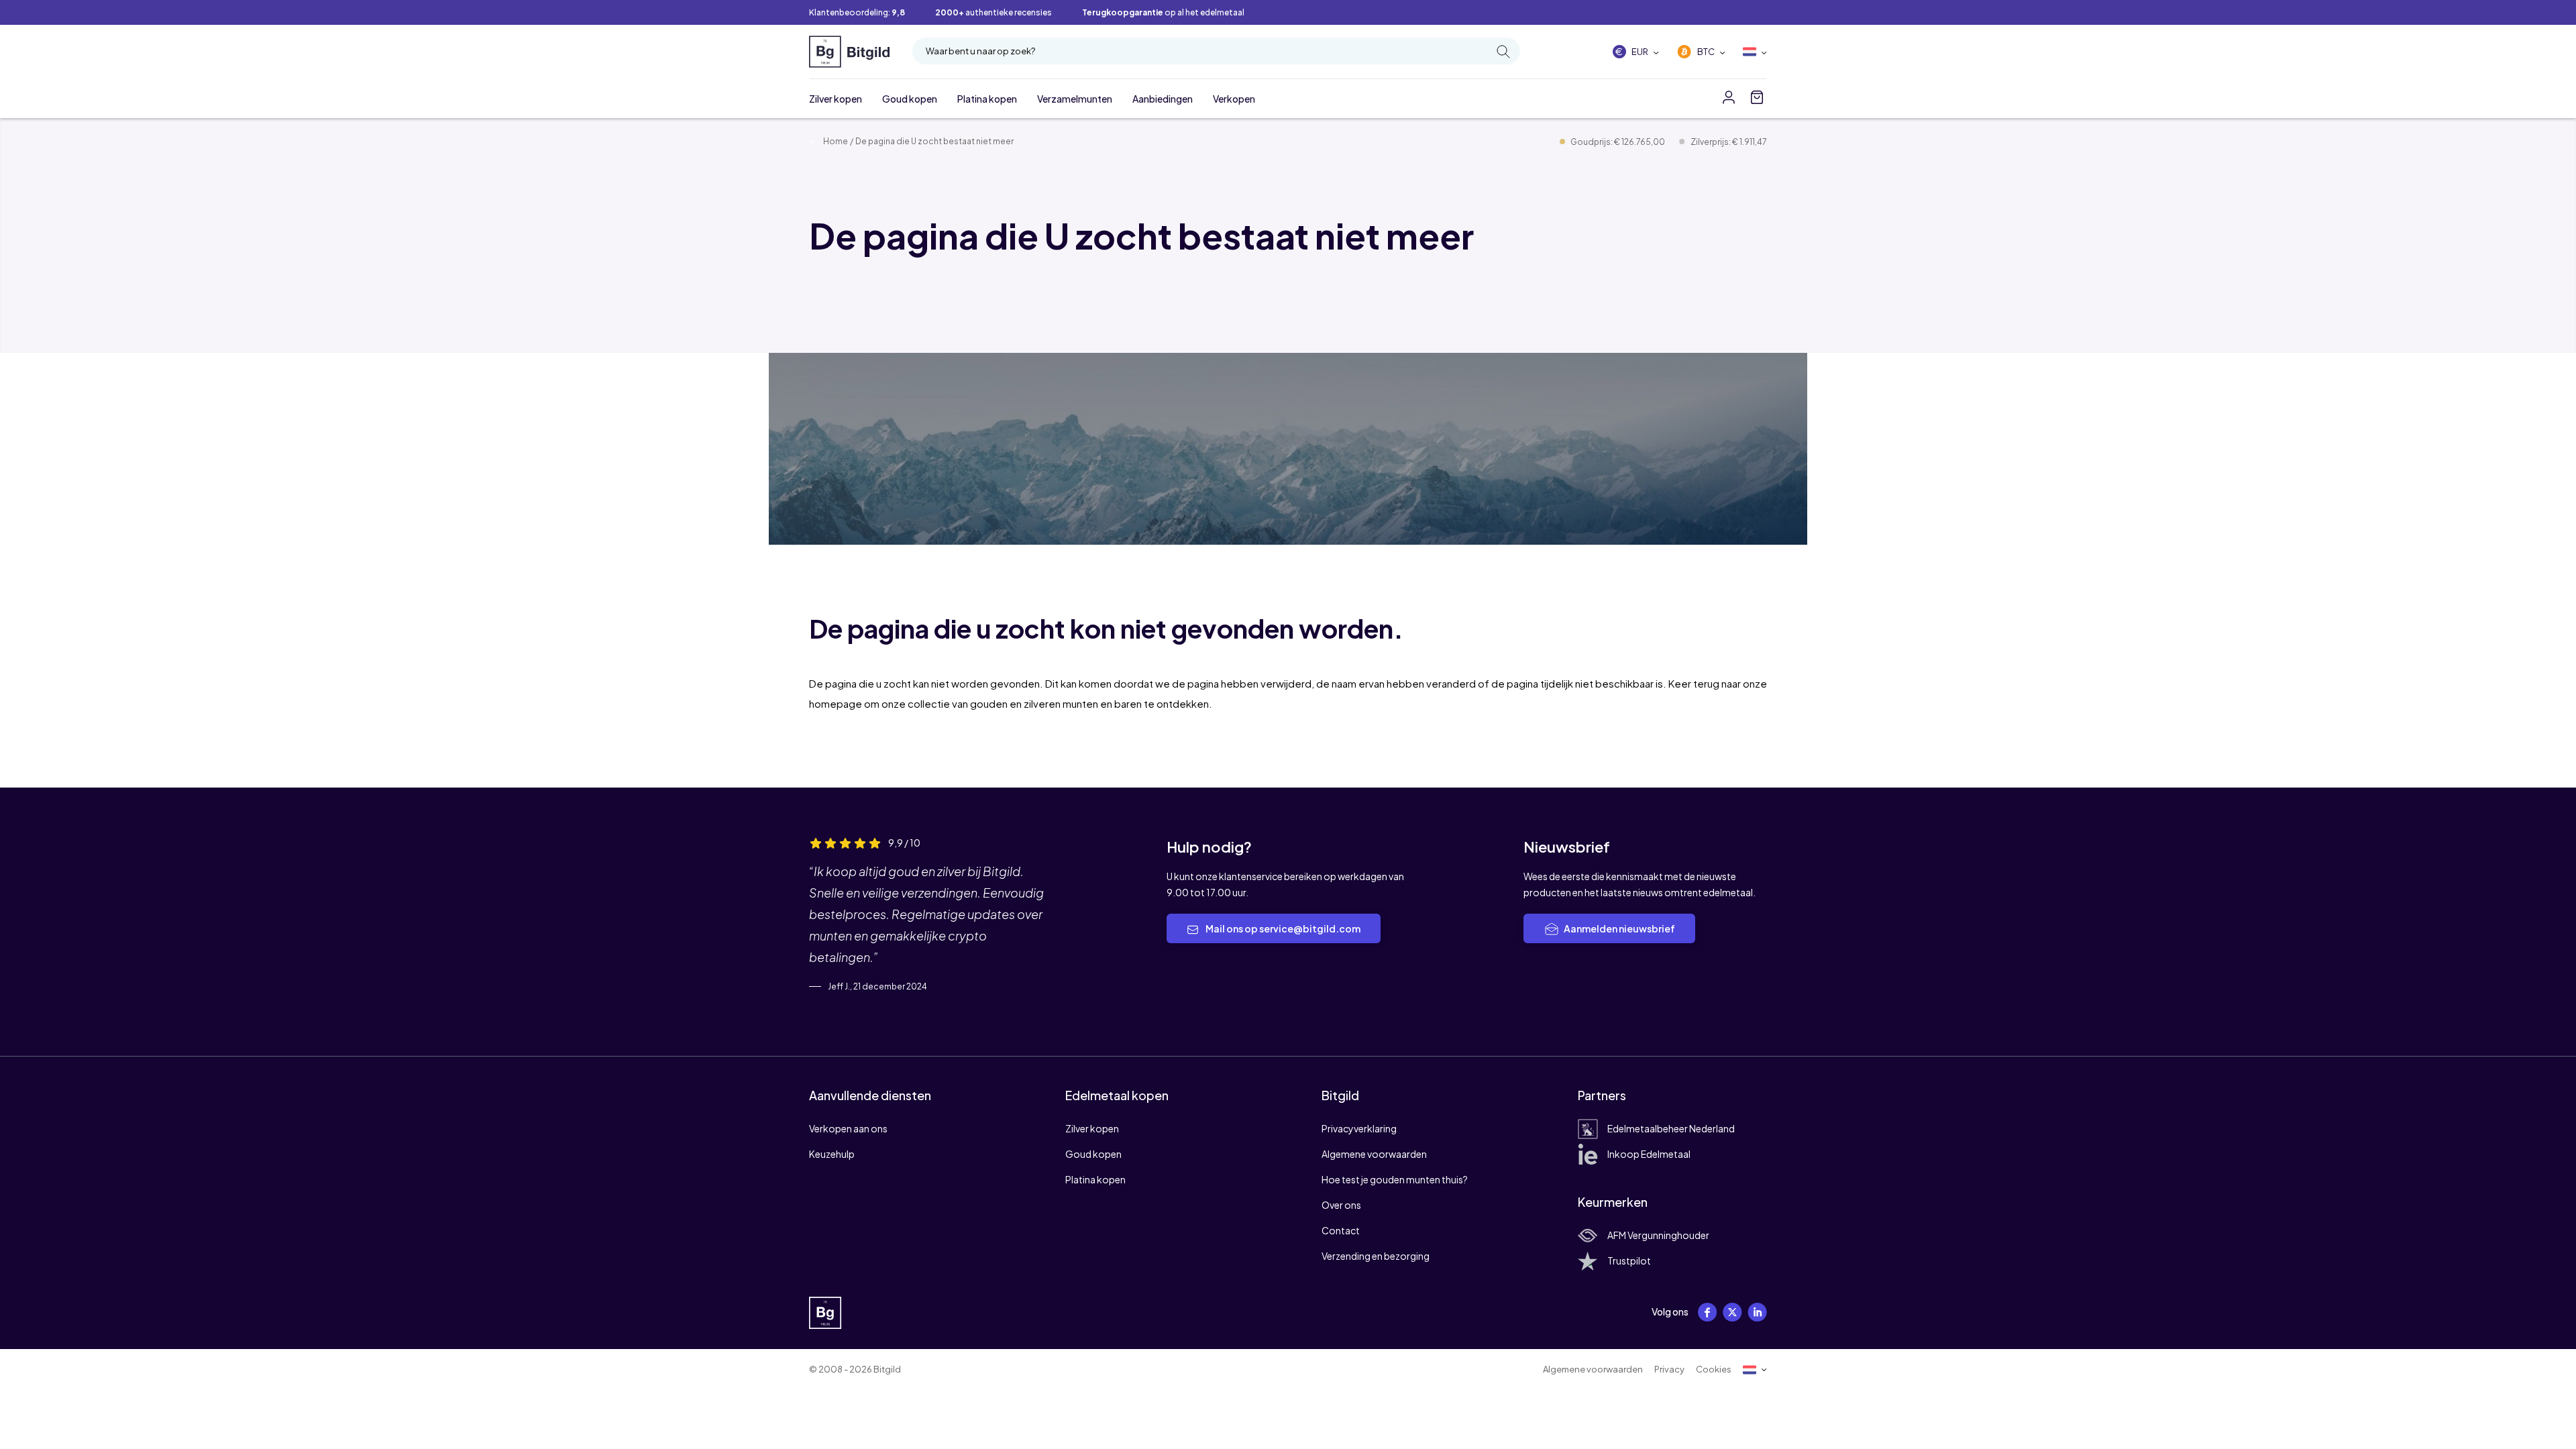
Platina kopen (987, 99)
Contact (1341, 1230)
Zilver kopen (836, 99)
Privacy (1669, 1369)
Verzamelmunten (1075, 99)
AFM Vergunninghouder (1658, 1235)
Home (835, 141)
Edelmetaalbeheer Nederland (1671, 1128)
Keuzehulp (832, 1154)
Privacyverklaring (1359, 1128)
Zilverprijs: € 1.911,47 (1729, 142)
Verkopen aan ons (848, 1128)
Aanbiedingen (1163, 99)
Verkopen (1234, 99)
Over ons (1341, 1205)
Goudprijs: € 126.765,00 (1618, 142)
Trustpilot (1629, 1260)
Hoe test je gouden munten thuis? (1395, 1179)
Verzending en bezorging (1376, 1256)
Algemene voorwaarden (1374, 1154)
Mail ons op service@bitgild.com (1282, 928)
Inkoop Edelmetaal (1649, 1154)
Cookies (1714, 1369)
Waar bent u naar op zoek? (980, 51)
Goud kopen (910, 99)
